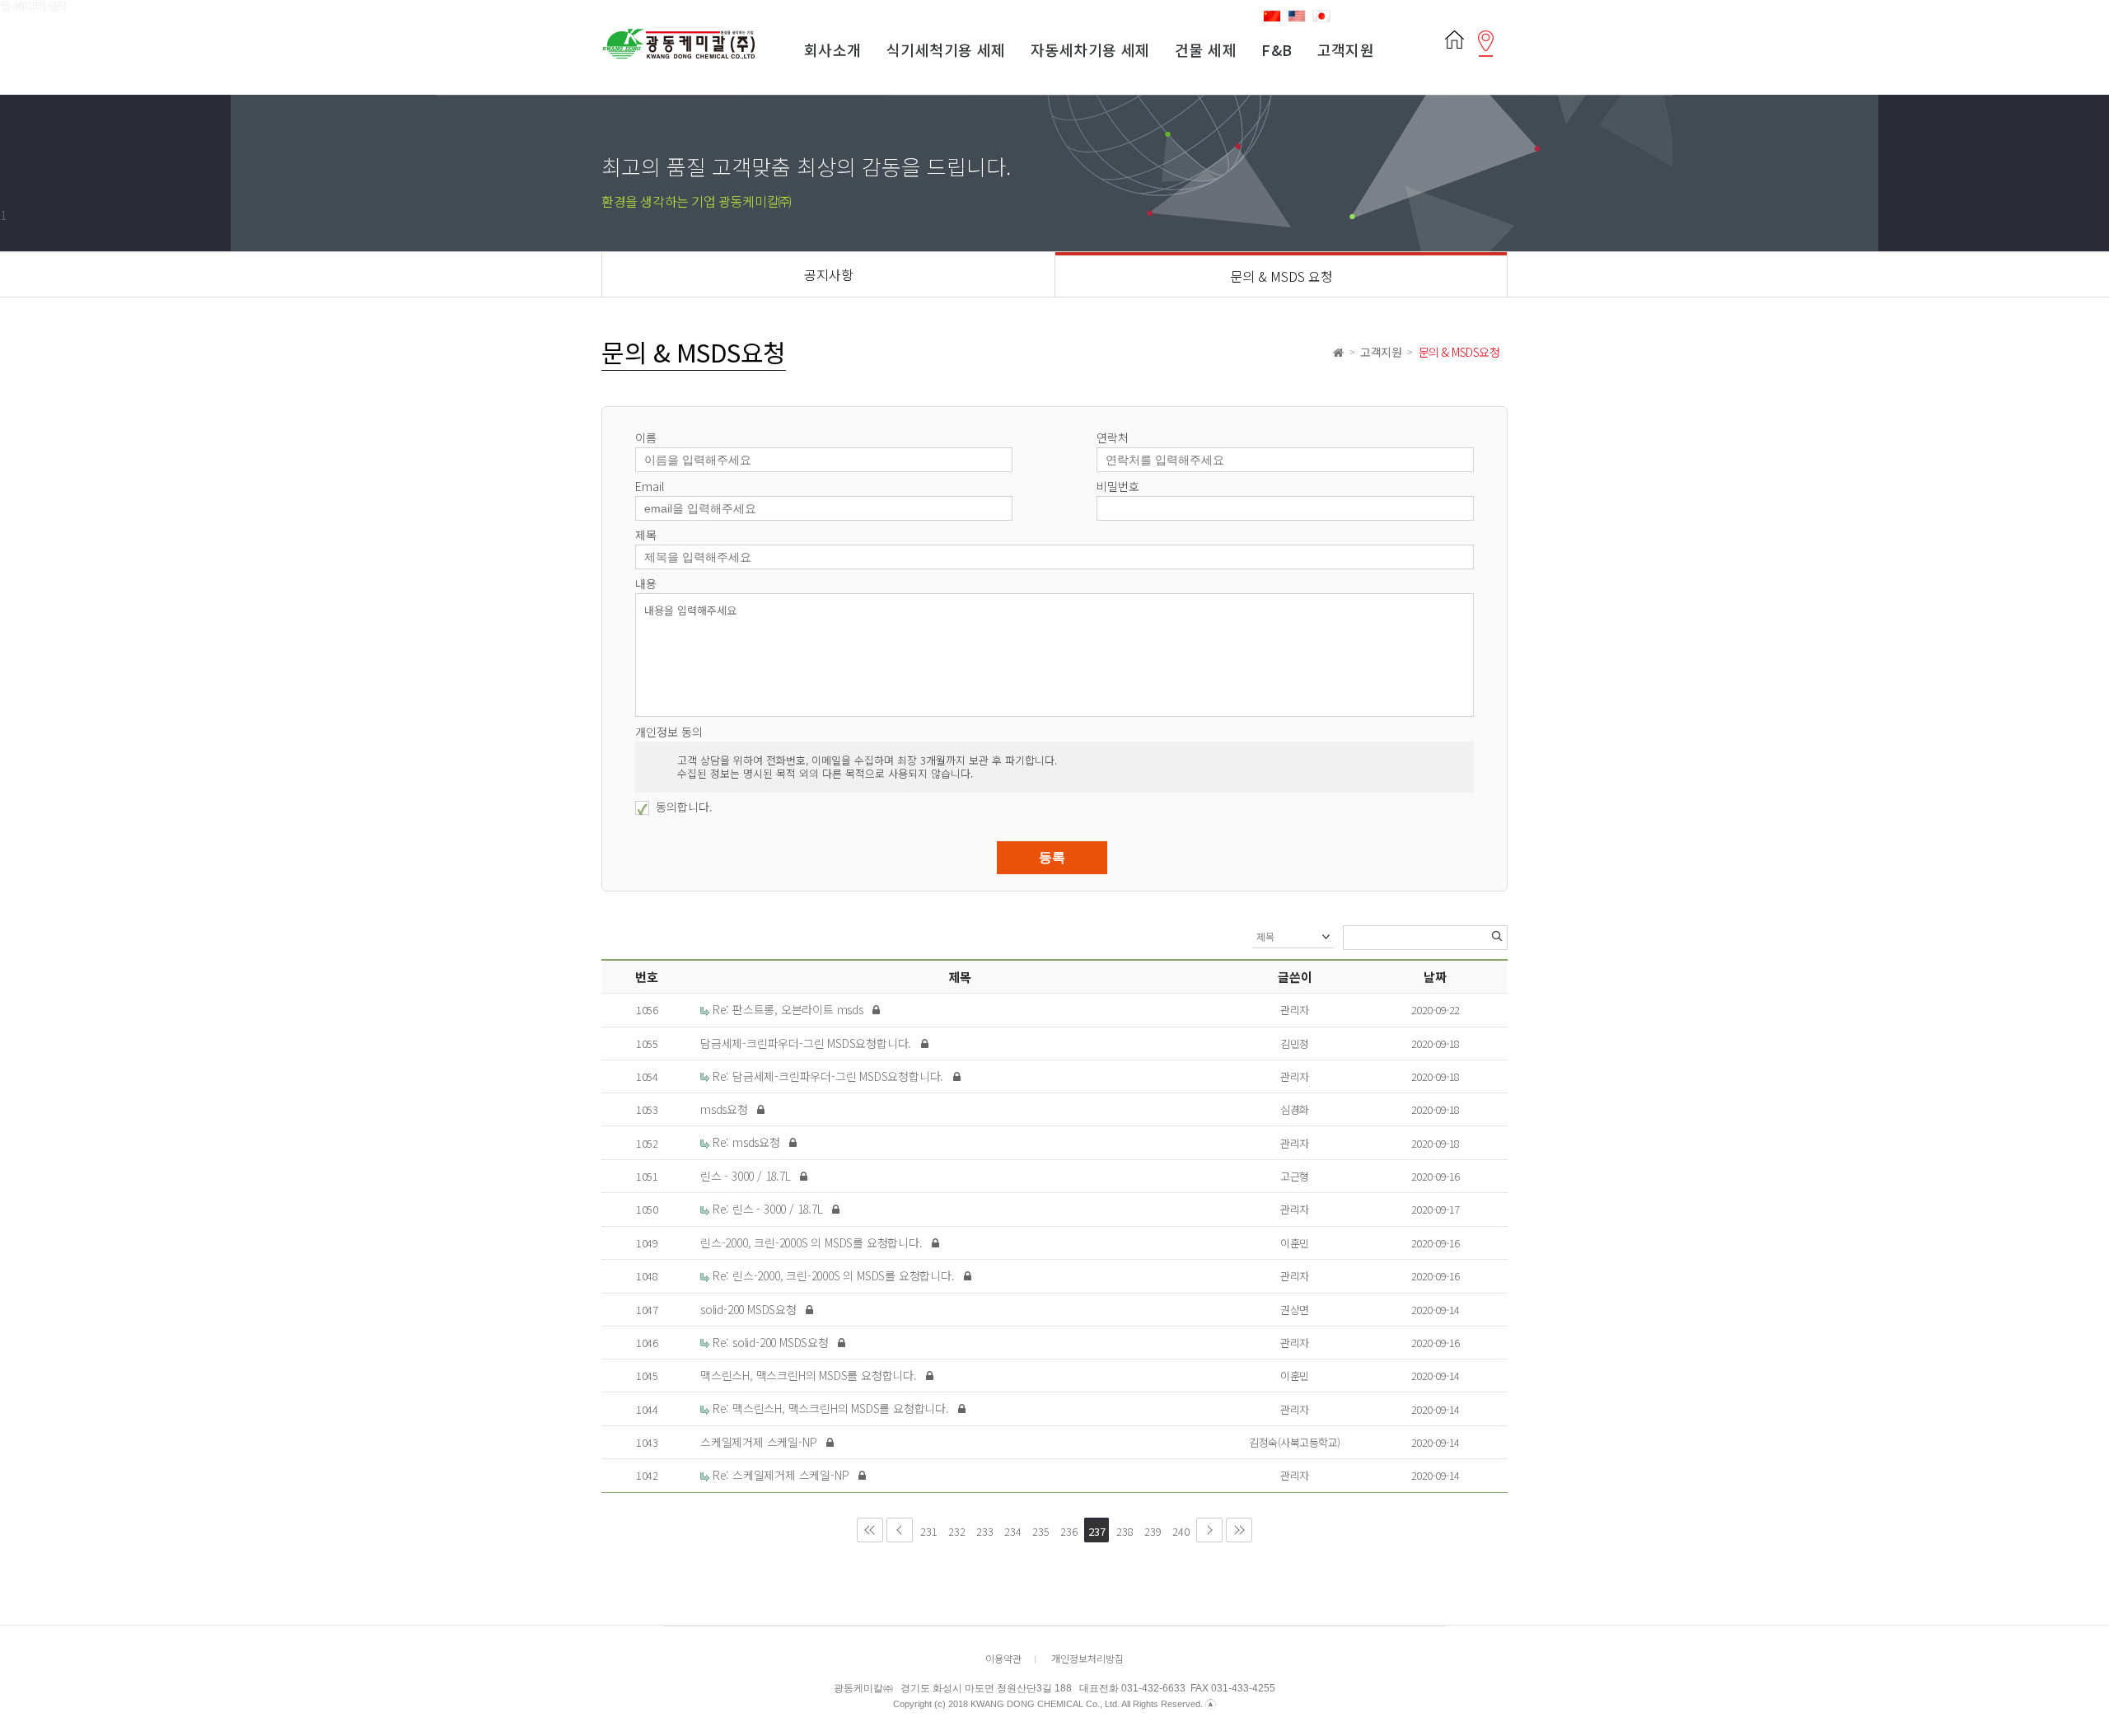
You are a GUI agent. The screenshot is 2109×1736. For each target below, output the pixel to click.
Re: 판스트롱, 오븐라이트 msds (788, 1009)
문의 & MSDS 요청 (1281, 276)
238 (1123, 1528)
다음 (1209, 1530)
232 (955, 1528)
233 (983, 1528)
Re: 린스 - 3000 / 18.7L (767, 1209)
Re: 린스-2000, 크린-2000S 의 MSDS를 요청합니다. (833, 1275)
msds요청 (726, 1109)
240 (1179, 1528)
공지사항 (829, 274)
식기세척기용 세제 (946, 49)
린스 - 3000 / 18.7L (747, 1176)
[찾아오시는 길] (1486, 36)
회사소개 (833, 49)
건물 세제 (1206, 49)
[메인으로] (1454, 36)
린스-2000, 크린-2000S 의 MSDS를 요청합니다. (813, 1242)
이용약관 (1003, 1658)
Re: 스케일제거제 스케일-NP (781, 1475)
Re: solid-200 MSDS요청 (771, 1342)
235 (1039, 1528)
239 (1151, 1528)
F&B (1277, 49)
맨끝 (1239, 1530)
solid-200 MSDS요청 (750, 1309)
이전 (900, 1530)
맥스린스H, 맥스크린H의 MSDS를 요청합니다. (810, 1375)
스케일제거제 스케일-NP (760, 1442)
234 (1011, 1528)
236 (1067, 1528)
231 (927, 1528)
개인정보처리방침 (1087, 1658)
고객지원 (1346, 49)
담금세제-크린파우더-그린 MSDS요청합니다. (807, 1043)
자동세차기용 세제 (1090, 49)
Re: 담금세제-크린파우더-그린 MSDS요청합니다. (828, 1076)
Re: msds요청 (746, 1142)
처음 (870, 1530)
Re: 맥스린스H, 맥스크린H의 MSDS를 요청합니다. (831, 1408)
